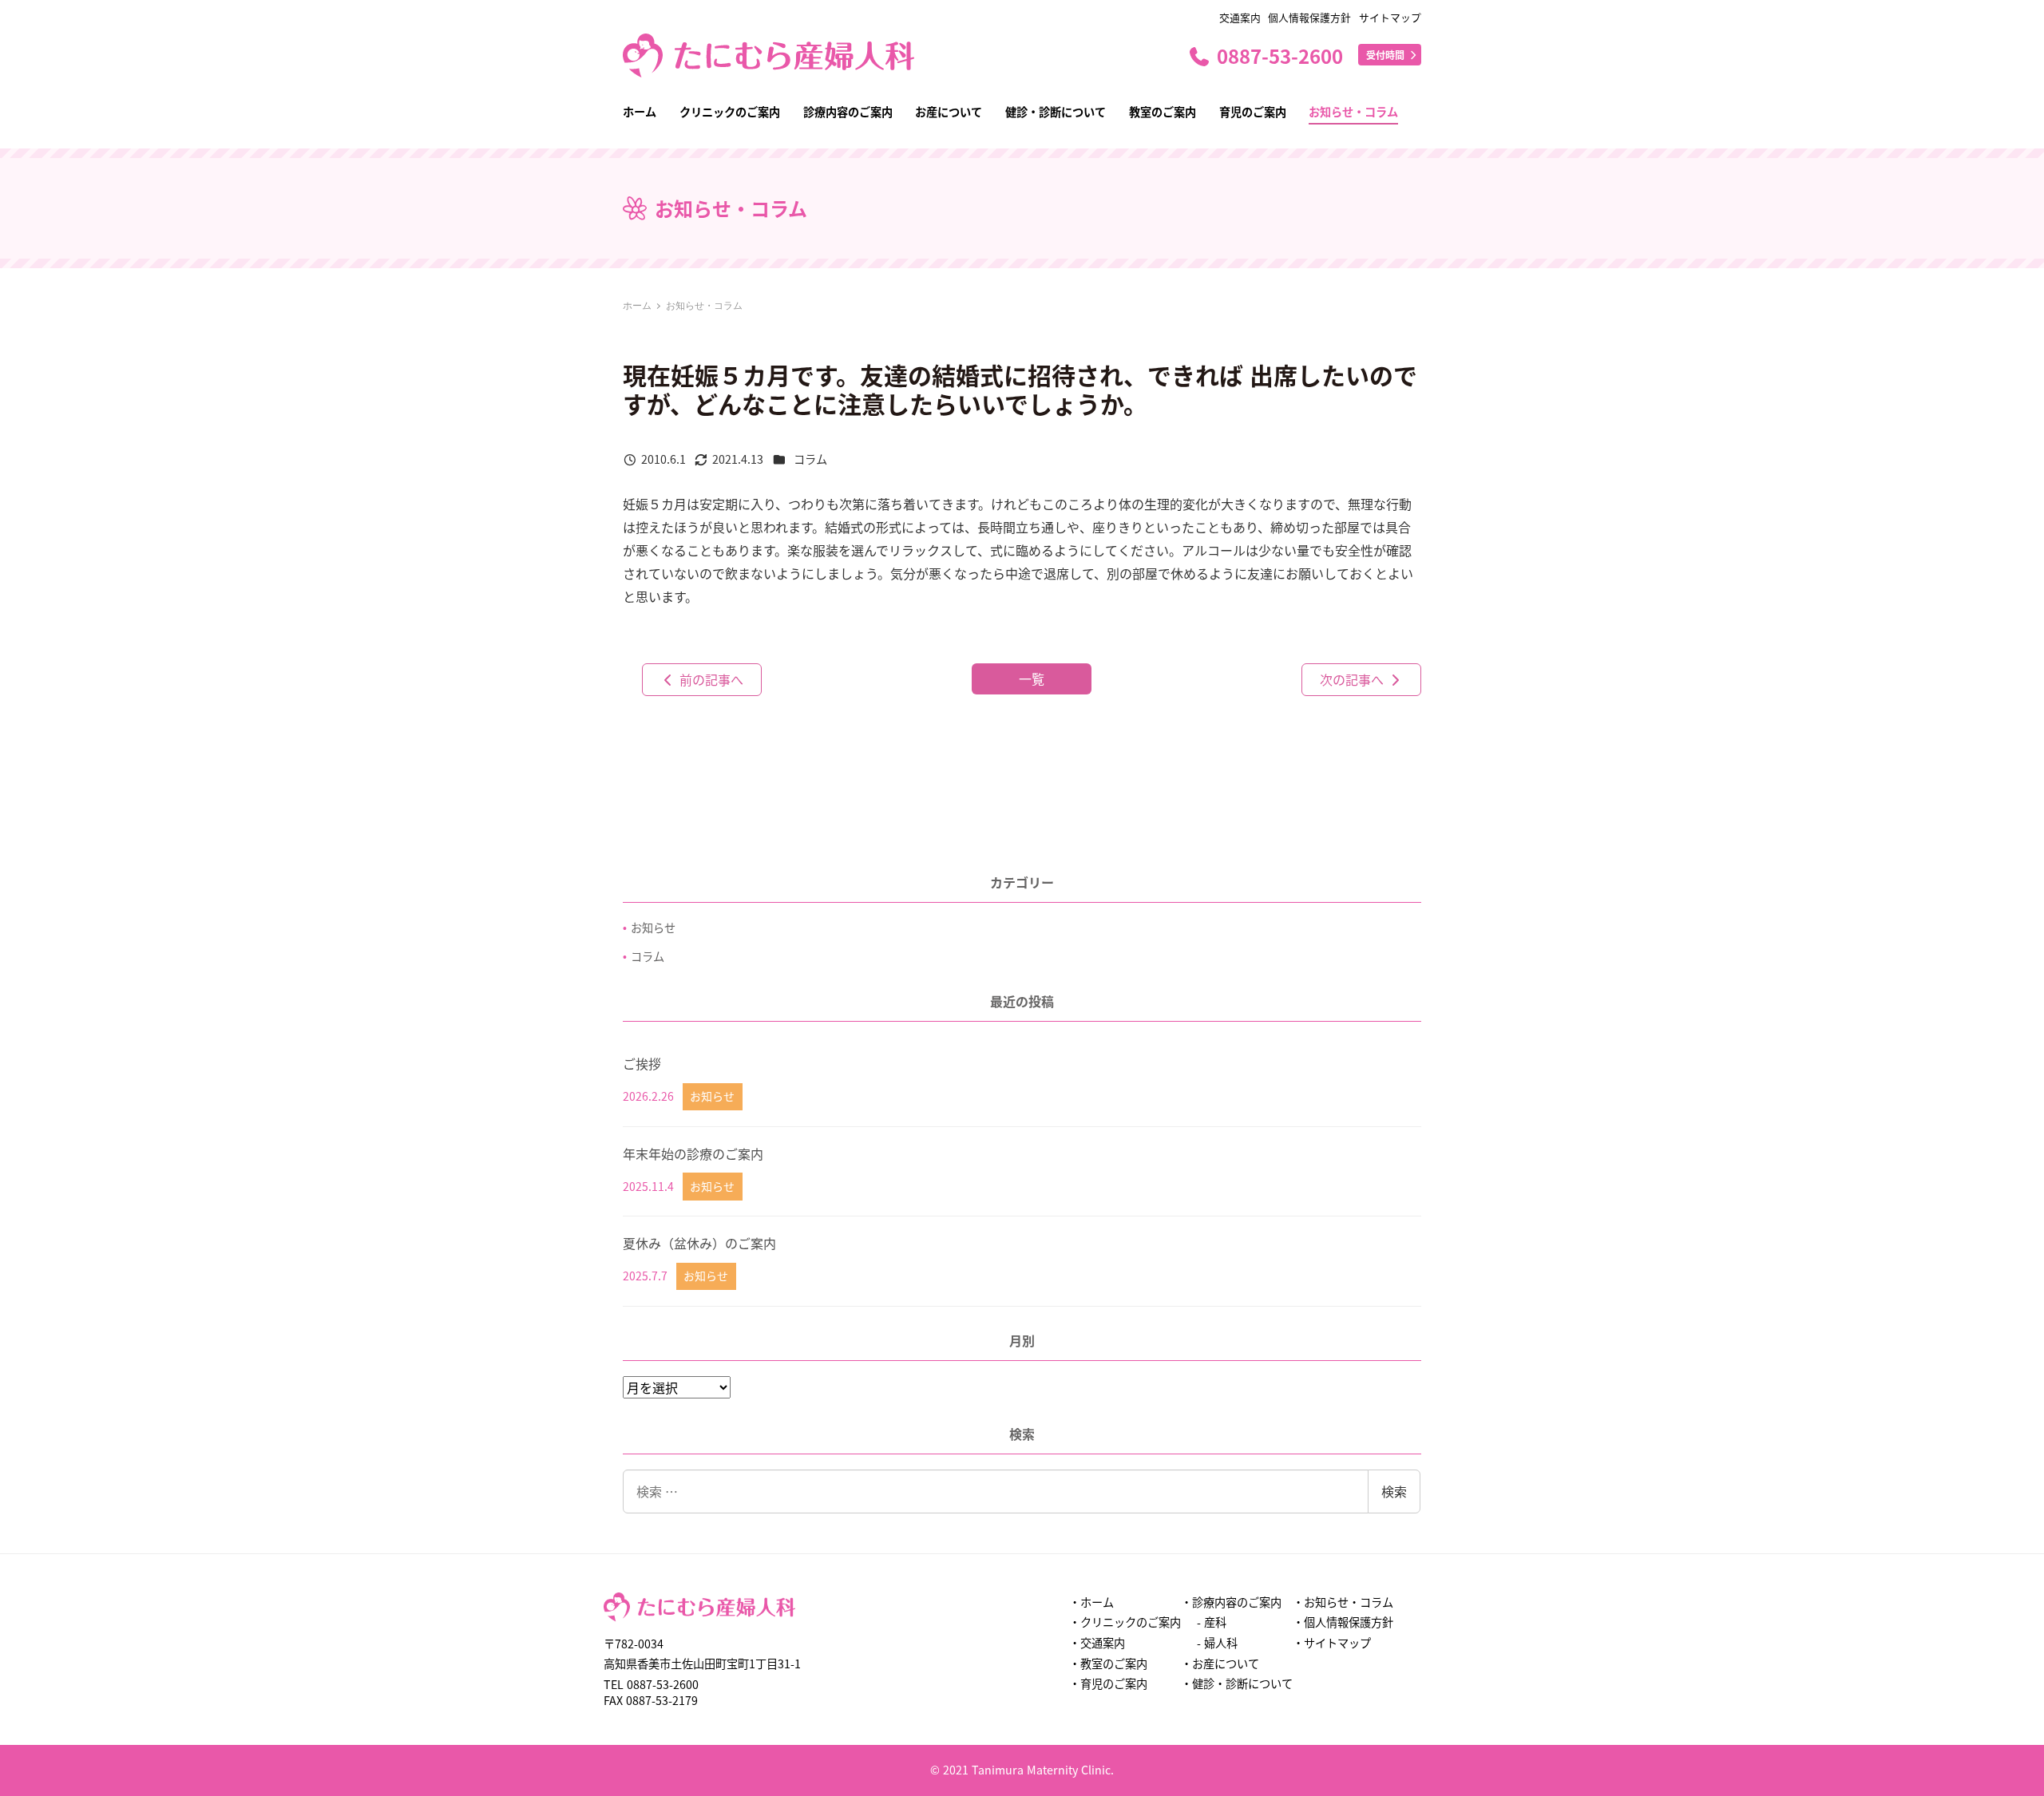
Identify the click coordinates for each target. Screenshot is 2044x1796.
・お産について (1220, 1663)
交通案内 (1240, 17)
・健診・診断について (1237, 1683)
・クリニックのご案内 (1125, 1622)
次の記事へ (1353, 679)
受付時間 (1386, 55)
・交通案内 (1097, 1643)
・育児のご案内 (1108, 1683)
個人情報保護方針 (1309, 17)
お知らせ (653, 928)
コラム (810, 459)
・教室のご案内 (1108, 1663)
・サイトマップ (1332, 1643)
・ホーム (1091, 1602)
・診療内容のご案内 (1231, 1602)
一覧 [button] (1032, 678)
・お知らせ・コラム (1343, 1602)
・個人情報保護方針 (1343, 1622)
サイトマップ (1390, 17)
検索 (1394, 1491)
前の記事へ (710, 679)
